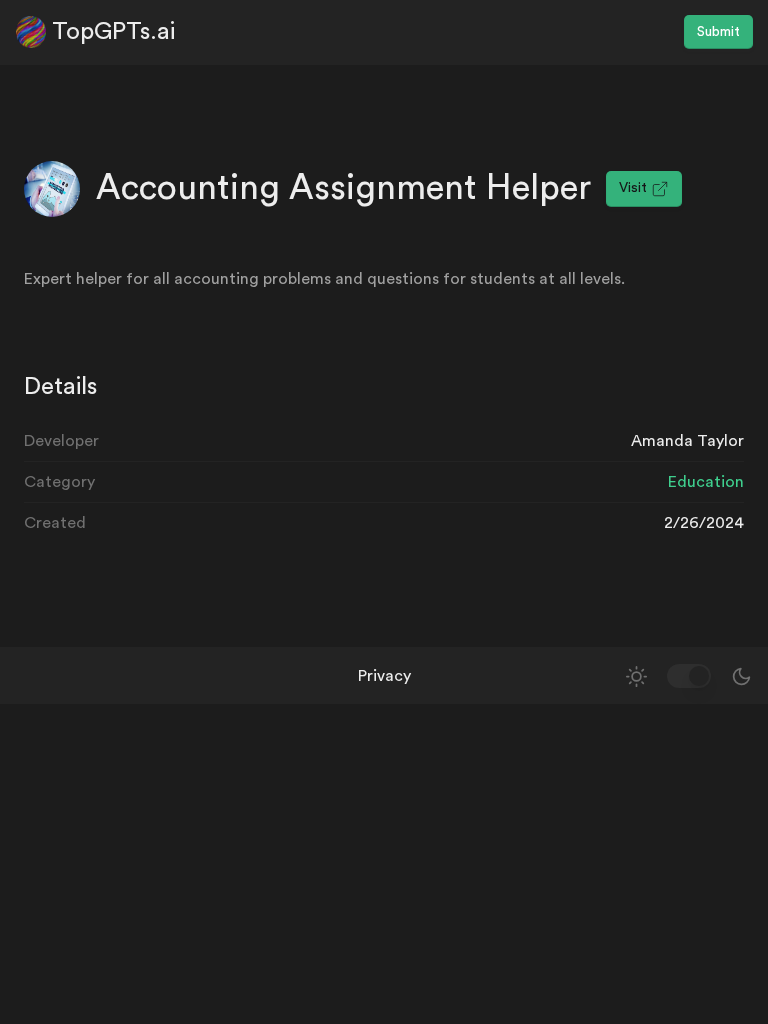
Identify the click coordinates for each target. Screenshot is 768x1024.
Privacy (384, 676)
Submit (718, 32)
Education (706, 482)
